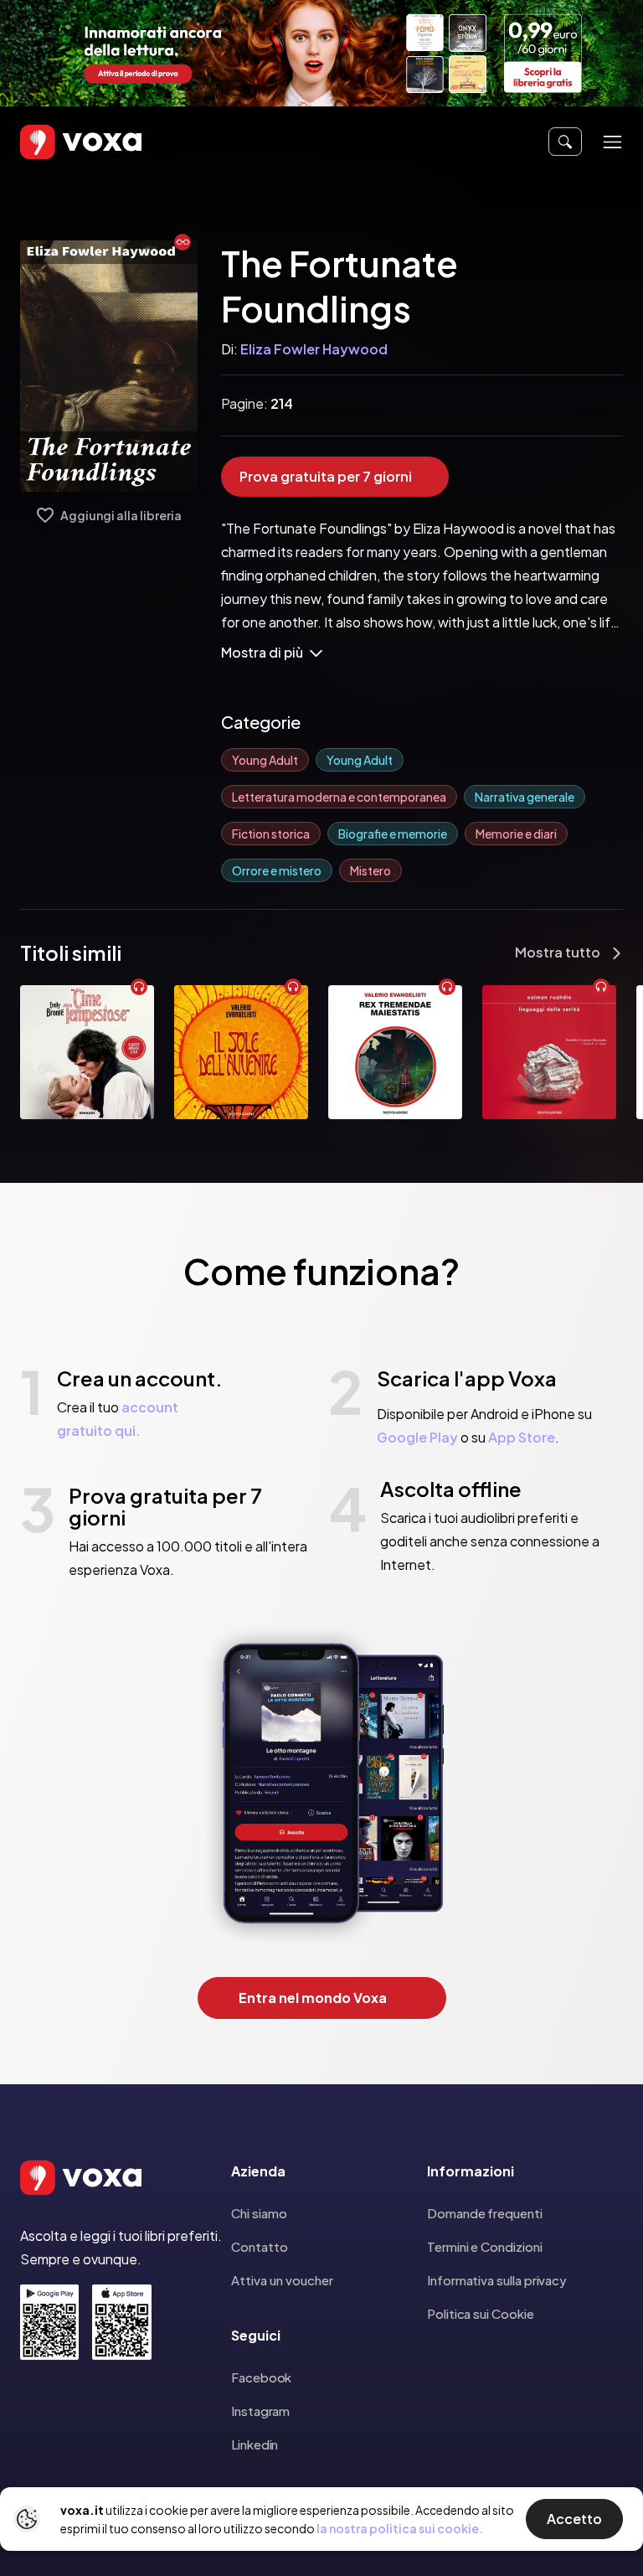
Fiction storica (271, 834)
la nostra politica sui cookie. (400, 2528)
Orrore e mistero (277, 870)
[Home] (57, 142)
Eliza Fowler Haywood (314, 349)
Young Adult (265, 760)
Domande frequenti (485, 2213)
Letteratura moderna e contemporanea (339, 797)
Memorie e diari (516, 834)
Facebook (261, 2377)
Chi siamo (259, 2213)
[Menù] (612, 142)
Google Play (417, 1437)
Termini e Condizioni (485, 2246)
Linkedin (255, 2444)
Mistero (370, 870)
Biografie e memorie (393, 834)
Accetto (574, 2519)
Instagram (260, 2411)
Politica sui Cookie (481, 2313)
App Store (522, 1437)
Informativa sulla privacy (497, 2280)
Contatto (260, 2246)
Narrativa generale (525, 797)
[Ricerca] (565, 142)
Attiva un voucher (282, 2280)
